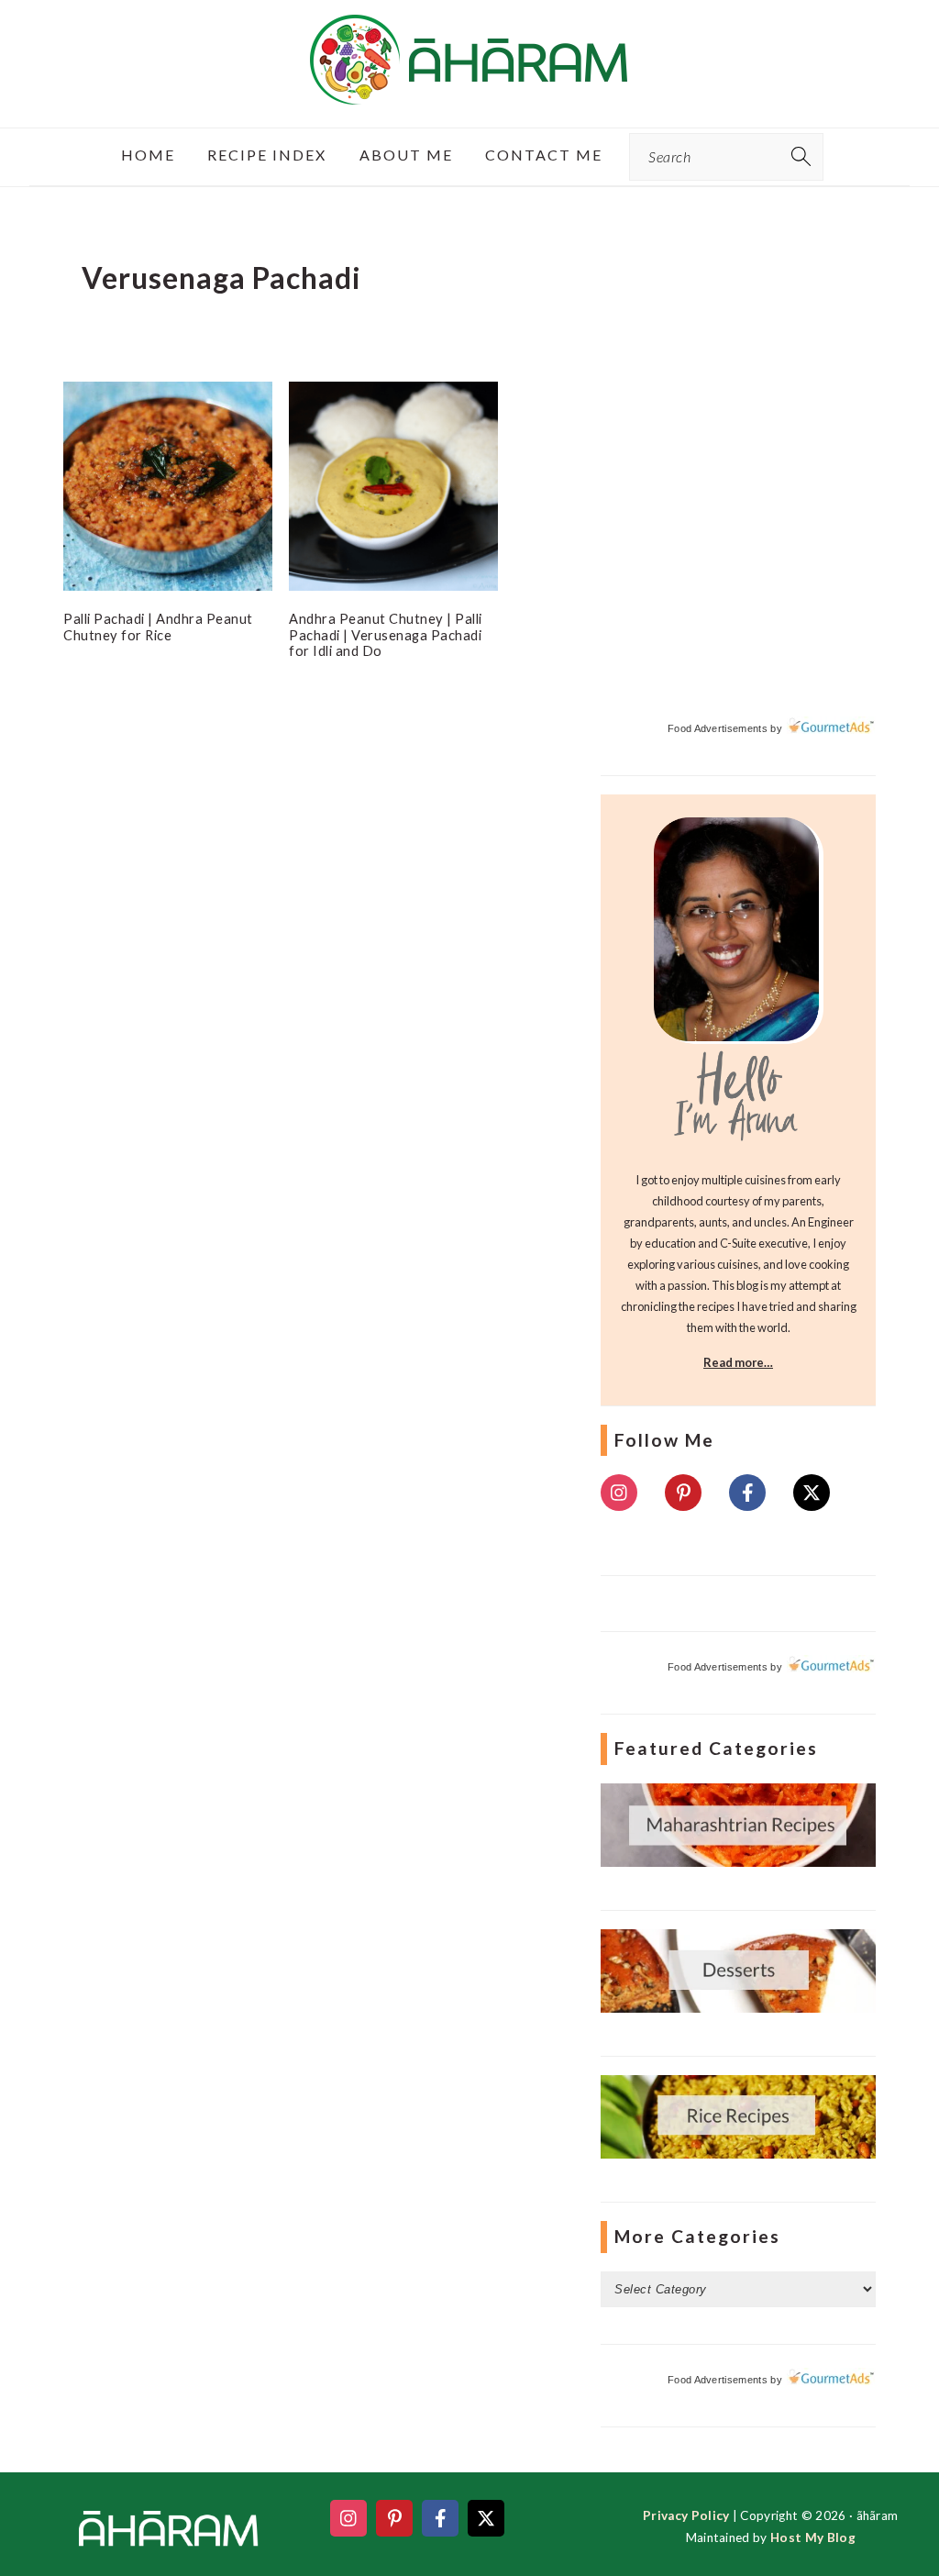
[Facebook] (747, 1493)
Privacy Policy (686, 2515)
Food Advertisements (718, 728)
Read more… (738, 1362)
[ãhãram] (469, 89)
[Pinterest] (683, 1493)
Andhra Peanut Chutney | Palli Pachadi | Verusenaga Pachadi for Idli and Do (386, 634)
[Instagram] (619, 1493)
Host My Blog (813, 2537)
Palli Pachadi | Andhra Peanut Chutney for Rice (158, 627)
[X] (812, 1493)
